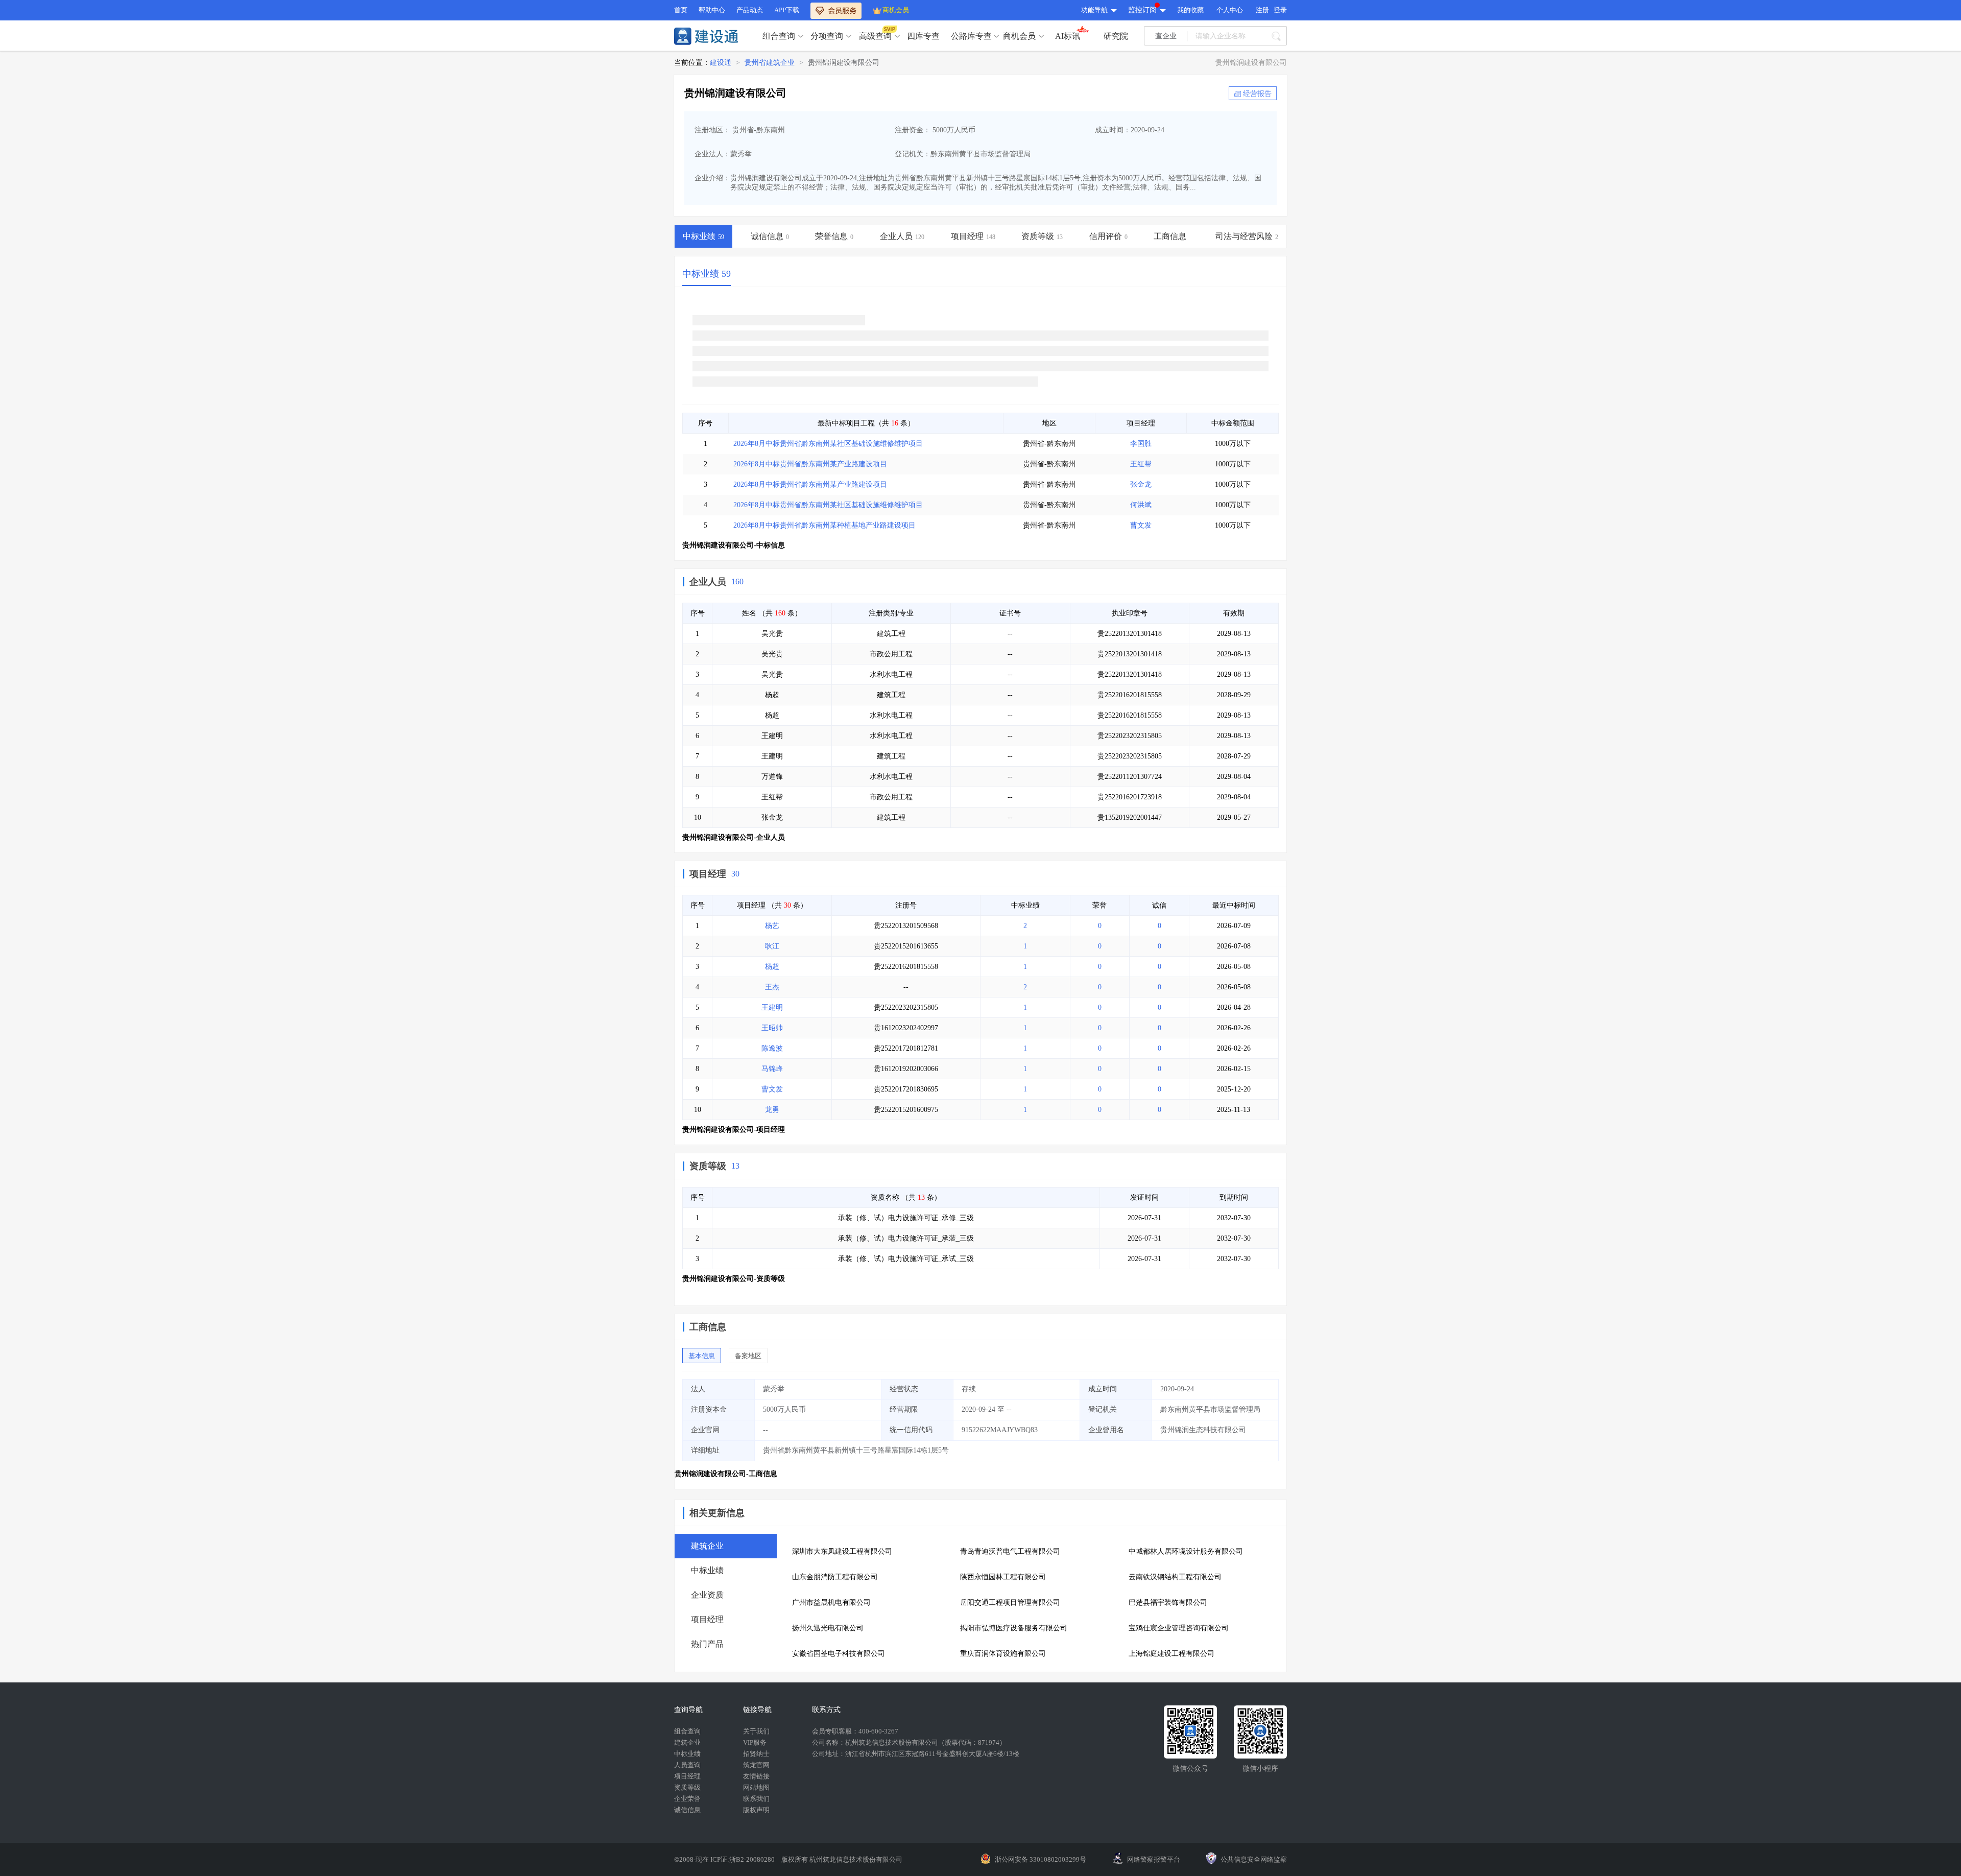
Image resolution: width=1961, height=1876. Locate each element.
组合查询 (779, 36)
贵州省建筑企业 (770, 63)
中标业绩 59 (707, 274)
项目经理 (708, 874)
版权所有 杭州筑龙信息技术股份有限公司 (842, 1859)
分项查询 (827, 36)
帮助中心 (712, 10)
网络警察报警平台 (1154, 1859)
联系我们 (756, 1799)
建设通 (721, 63)
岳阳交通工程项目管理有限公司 (1010, 1602)
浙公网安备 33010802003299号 (1041, 1859)
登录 (1280, 10)
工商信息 (708, 1327)
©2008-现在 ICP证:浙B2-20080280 (725, 1859)
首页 (681, 10)
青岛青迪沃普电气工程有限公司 (1010, 1551)
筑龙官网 (756, 1765)
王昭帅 (772, 1028)
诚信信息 (687, 1810)
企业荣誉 (687, 1799)
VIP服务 (755, 1742)
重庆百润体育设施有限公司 (1003, 1654)
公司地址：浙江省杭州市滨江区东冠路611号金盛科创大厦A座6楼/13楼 (916, 1754)
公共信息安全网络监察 (1254, 1859)
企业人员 (708, 582)
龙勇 (772, 1110)
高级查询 (875, 36)
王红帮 (1141, 464)
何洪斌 (1141, 505)
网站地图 (756, 1787)
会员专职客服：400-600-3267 (855, 1731)
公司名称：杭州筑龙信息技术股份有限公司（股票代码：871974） (909, 1742)
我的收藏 (1190, 10)
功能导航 (1094, 10)
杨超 (772, 967)
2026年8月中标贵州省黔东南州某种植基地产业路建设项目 (824, 525)
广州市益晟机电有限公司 (831, 1602)
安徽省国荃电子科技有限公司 (839, 1654)
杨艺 (772, 926)
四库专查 (923, 36)
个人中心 (1230, 10)
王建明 (772, 1007)
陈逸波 (772, 1048)
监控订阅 (1142, 10)
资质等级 (708, 1166)
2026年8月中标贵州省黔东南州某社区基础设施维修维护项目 (828, 444)
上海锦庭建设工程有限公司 (1171, 1654)
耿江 (772, 946)
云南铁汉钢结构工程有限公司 (1175, 1577)
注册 (1262, 10)
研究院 (1116, 36)
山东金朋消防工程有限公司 (835, 1577)
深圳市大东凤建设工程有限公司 (842, 1551)
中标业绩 (687, 1754)
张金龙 (1141, 484)
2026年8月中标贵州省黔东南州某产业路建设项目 (810, 464)
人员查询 (687, 1765)
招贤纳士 (756, 1754)
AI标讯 (1068, 36)
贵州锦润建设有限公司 (844, 63)
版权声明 (756, 1810)
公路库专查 (971, 36)
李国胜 (1141, 444)
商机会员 (896, 10)
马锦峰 (772, 1069)
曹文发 (1141, 525)
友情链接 (756, 1776)
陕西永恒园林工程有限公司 (1003, 1577)
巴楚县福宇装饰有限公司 (1168, 1602)
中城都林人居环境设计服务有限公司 (1186, 1551)
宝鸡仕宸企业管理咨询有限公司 (1179, 1628)
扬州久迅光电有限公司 (828, 1628)
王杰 (772, 987)
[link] (721, 63)
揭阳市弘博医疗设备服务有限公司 (1014, 1628)
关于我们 (756, 1731)
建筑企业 (687, 1742)
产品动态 (750, 10)
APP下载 (787, 10)
